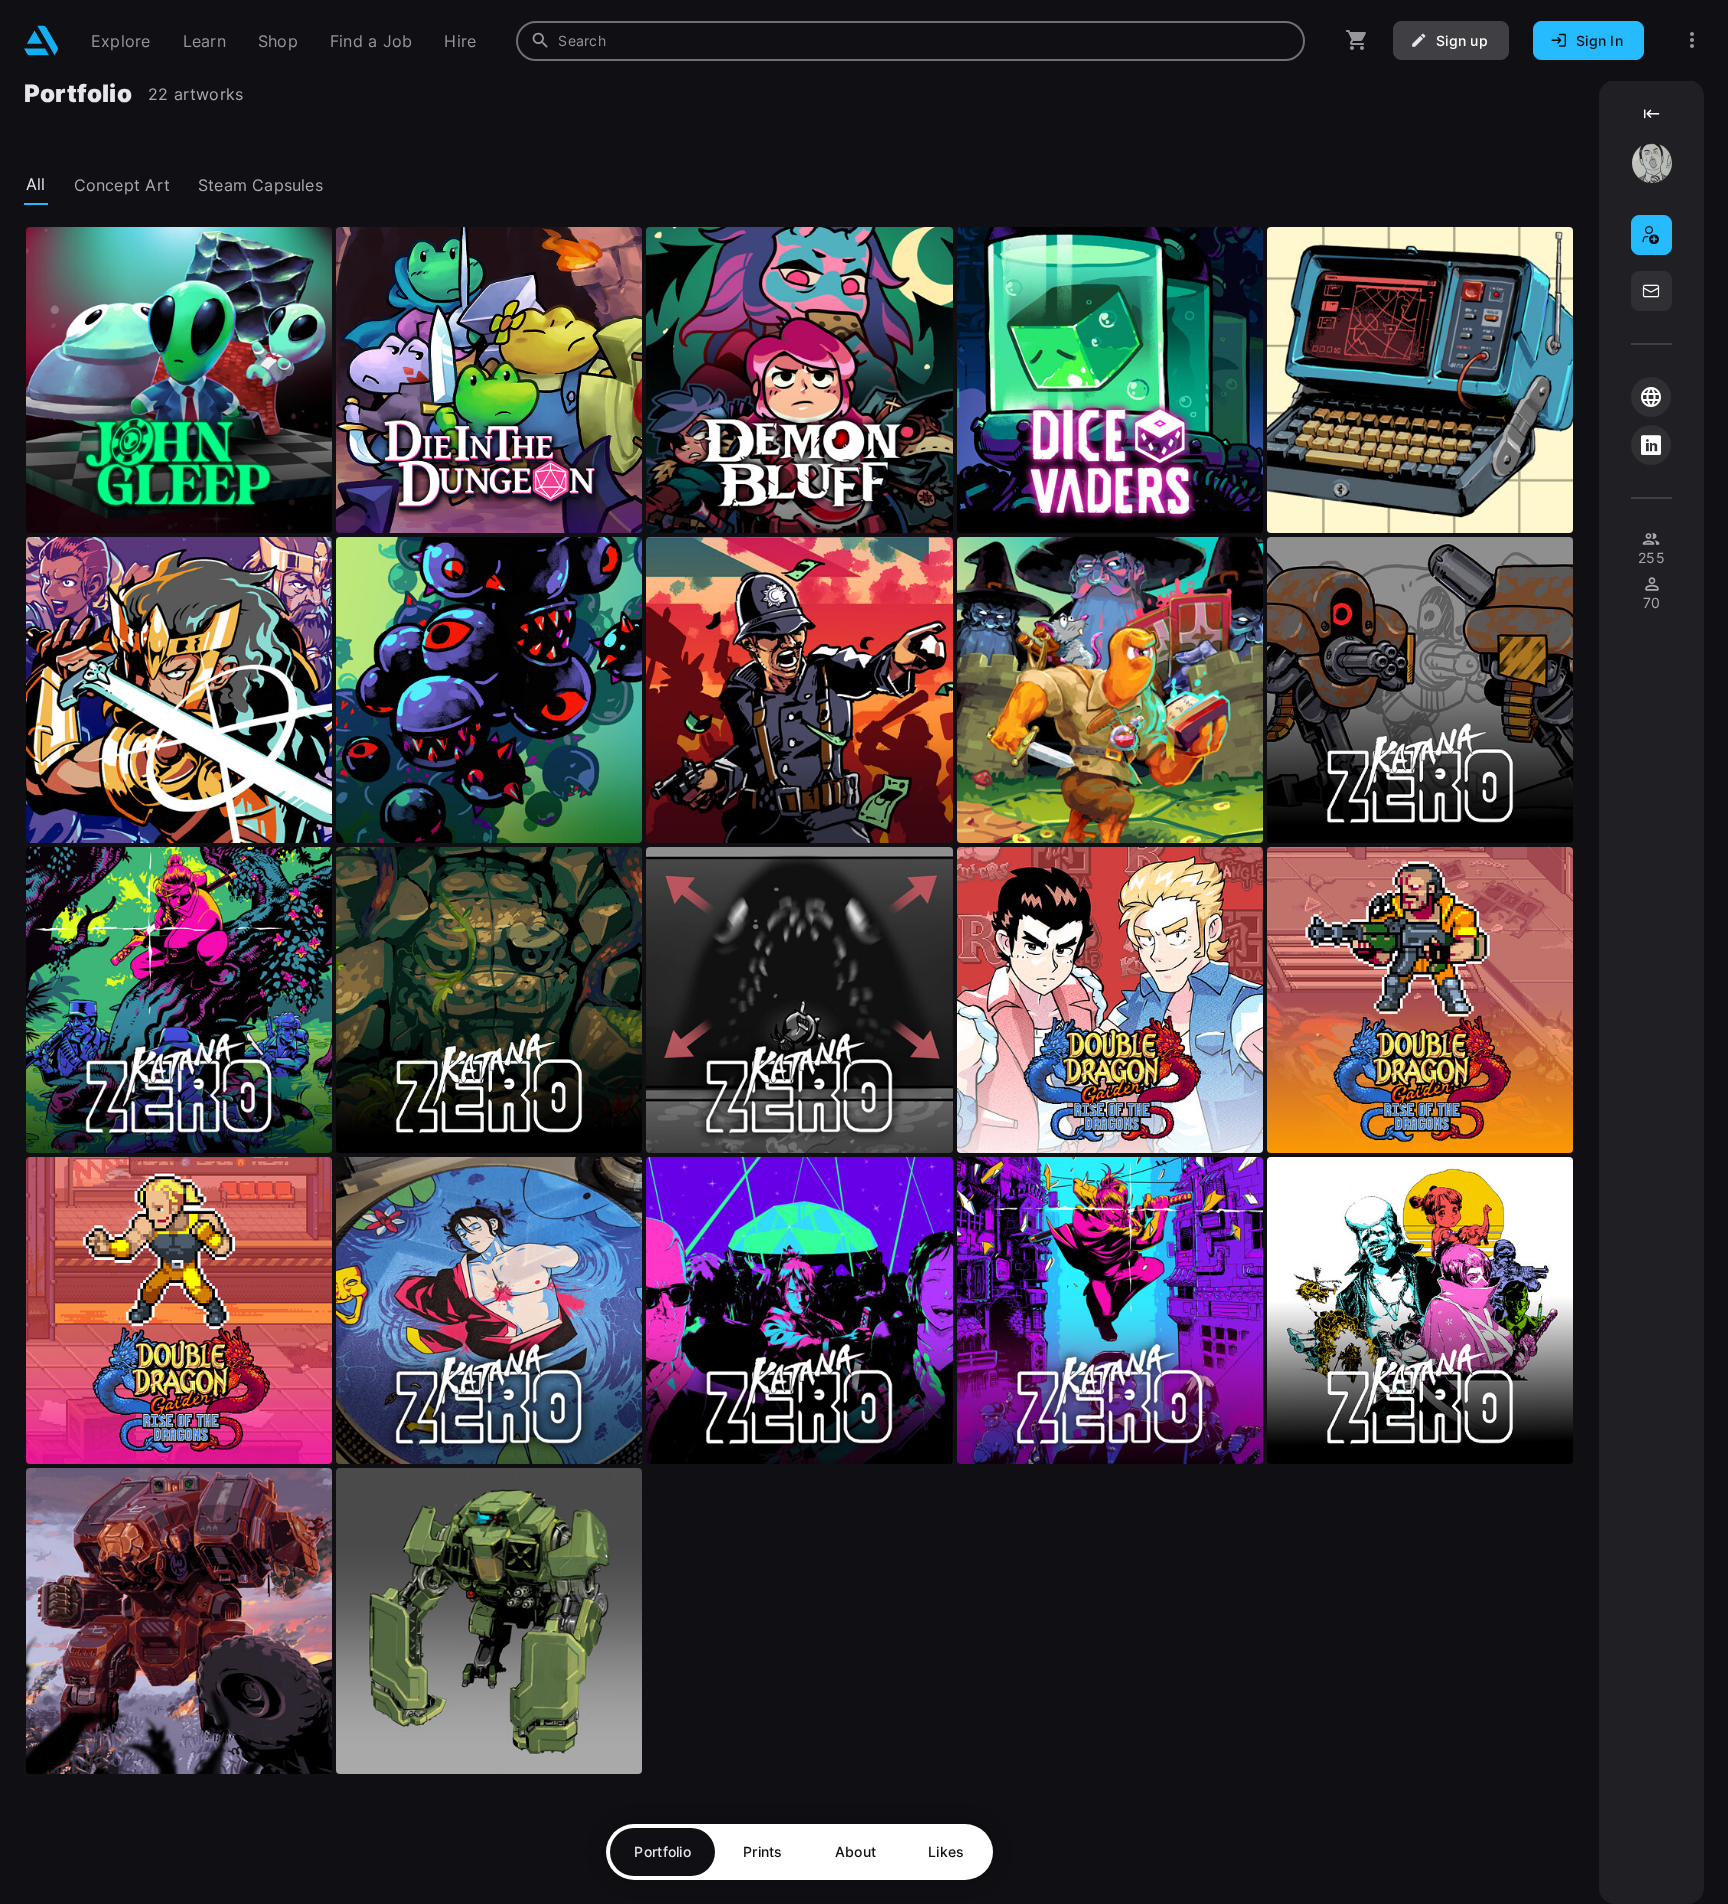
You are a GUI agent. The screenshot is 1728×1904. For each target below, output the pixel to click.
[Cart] (1357, 40)
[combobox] (910, 41)
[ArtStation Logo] (41, 40)
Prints (763, 1851)
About (855, 1851)
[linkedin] (1651, 445)
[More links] (1692, 40)
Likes (946, 1851)
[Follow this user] (1651, 235)
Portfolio (662, 1851)
